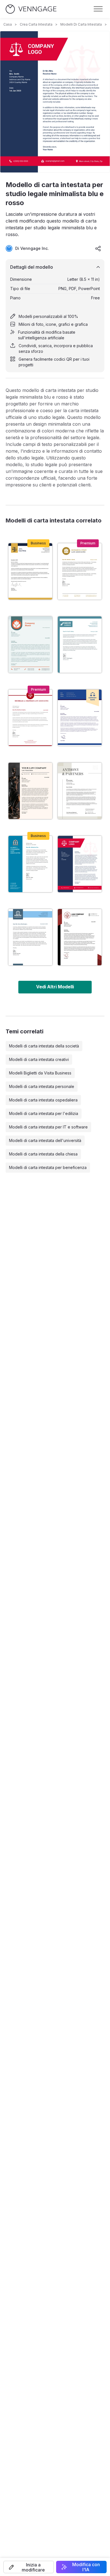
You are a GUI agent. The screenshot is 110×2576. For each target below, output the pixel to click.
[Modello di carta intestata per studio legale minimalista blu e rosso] (80, 864)
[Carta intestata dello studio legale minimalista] (80, 571)
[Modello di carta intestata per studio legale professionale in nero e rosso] (80, 937)
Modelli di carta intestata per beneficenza (48, 1167)
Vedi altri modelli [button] (55, 987)
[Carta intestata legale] (30, 571)
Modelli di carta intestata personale (42, 1086)
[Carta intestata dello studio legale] (30, 937)
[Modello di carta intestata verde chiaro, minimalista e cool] (30, 645)
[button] (29, 2567)
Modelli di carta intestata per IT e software (48, 1127)
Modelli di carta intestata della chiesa (43, 1154)
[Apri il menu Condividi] (98, 248)
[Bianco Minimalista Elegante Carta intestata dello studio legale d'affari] (80, 791)
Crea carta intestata (36, 24)
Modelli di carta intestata (81, 24)
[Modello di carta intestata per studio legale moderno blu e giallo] (80, 718)
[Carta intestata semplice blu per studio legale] (80, 645)
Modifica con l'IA (86, 2567)
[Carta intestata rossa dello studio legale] (30, 718)
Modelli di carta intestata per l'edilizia (44, 1113)
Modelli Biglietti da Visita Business (40, 1073)
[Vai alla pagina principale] (31, 9)
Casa (8, 24)
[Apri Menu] (98, 9)
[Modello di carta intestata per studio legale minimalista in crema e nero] (30, 791)
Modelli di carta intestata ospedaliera (43, 1100)
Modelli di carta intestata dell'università (45, 1140)
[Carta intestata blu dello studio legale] (30, 864)
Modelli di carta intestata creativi (39, 1059)
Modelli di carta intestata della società (44, 1046)
